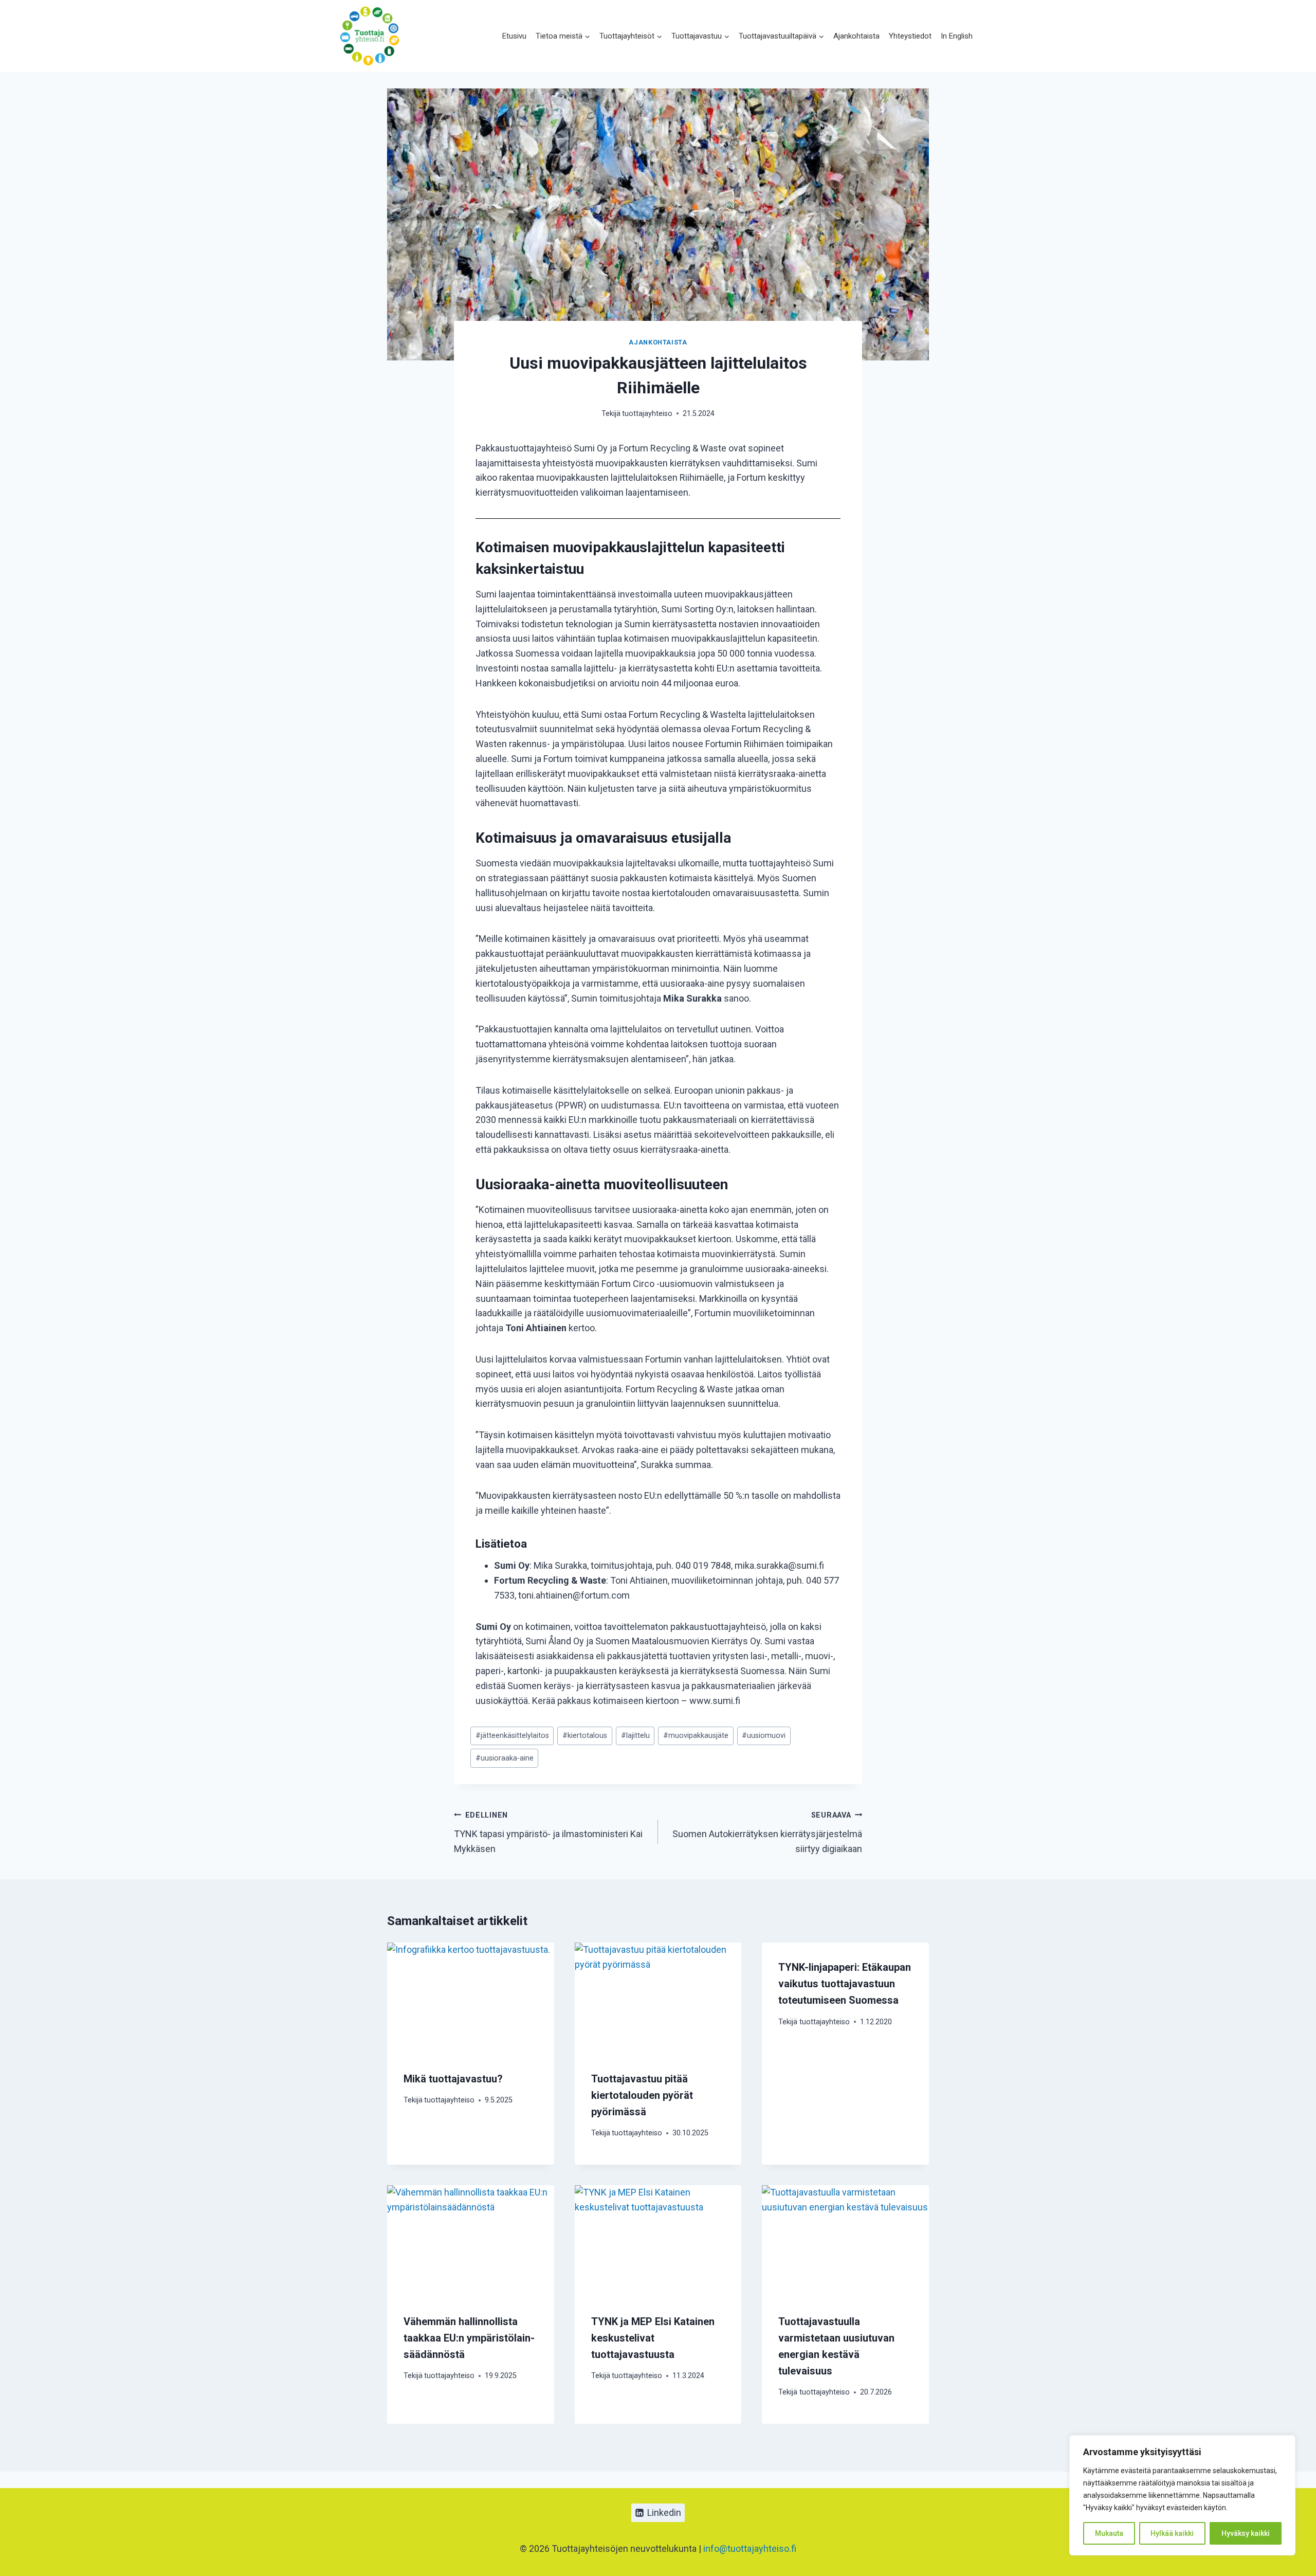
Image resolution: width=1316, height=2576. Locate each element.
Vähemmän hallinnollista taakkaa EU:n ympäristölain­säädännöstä (469, 2338)
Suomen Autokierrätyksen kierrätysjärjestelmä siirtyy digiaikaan (767, 1833)
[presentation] (471, 1998)
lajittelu (635, 1736)
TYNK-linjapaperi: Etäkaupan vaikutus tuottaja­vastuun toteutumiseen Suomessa (845, 1984)
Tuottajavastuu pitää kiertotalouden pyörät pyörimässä (642, 2095)
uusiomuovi (764, 1736)
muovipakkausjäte (696, 1736)
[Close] (1285, 2444)
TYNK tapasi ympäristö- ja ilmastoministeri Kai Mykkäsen (548, 1833)
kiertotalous (585, 1736)
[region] (1182, 2495)
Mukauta (1109, 2533)
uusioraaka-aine (505, 1758)
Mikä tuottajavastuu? (453, 2079)
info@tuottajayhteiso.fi (750, 2548)
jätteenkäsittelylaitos (512, 1736)
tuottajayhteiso (647, 414)
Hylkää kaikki (1172, 2533)
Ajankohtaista (856, 36)
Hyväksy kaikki (1246, 2533)
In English (957, 36)
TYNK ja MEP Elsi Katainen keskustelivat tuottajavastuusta (653, 2338)
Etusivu (514, 36)
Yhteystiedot (910, 36)
